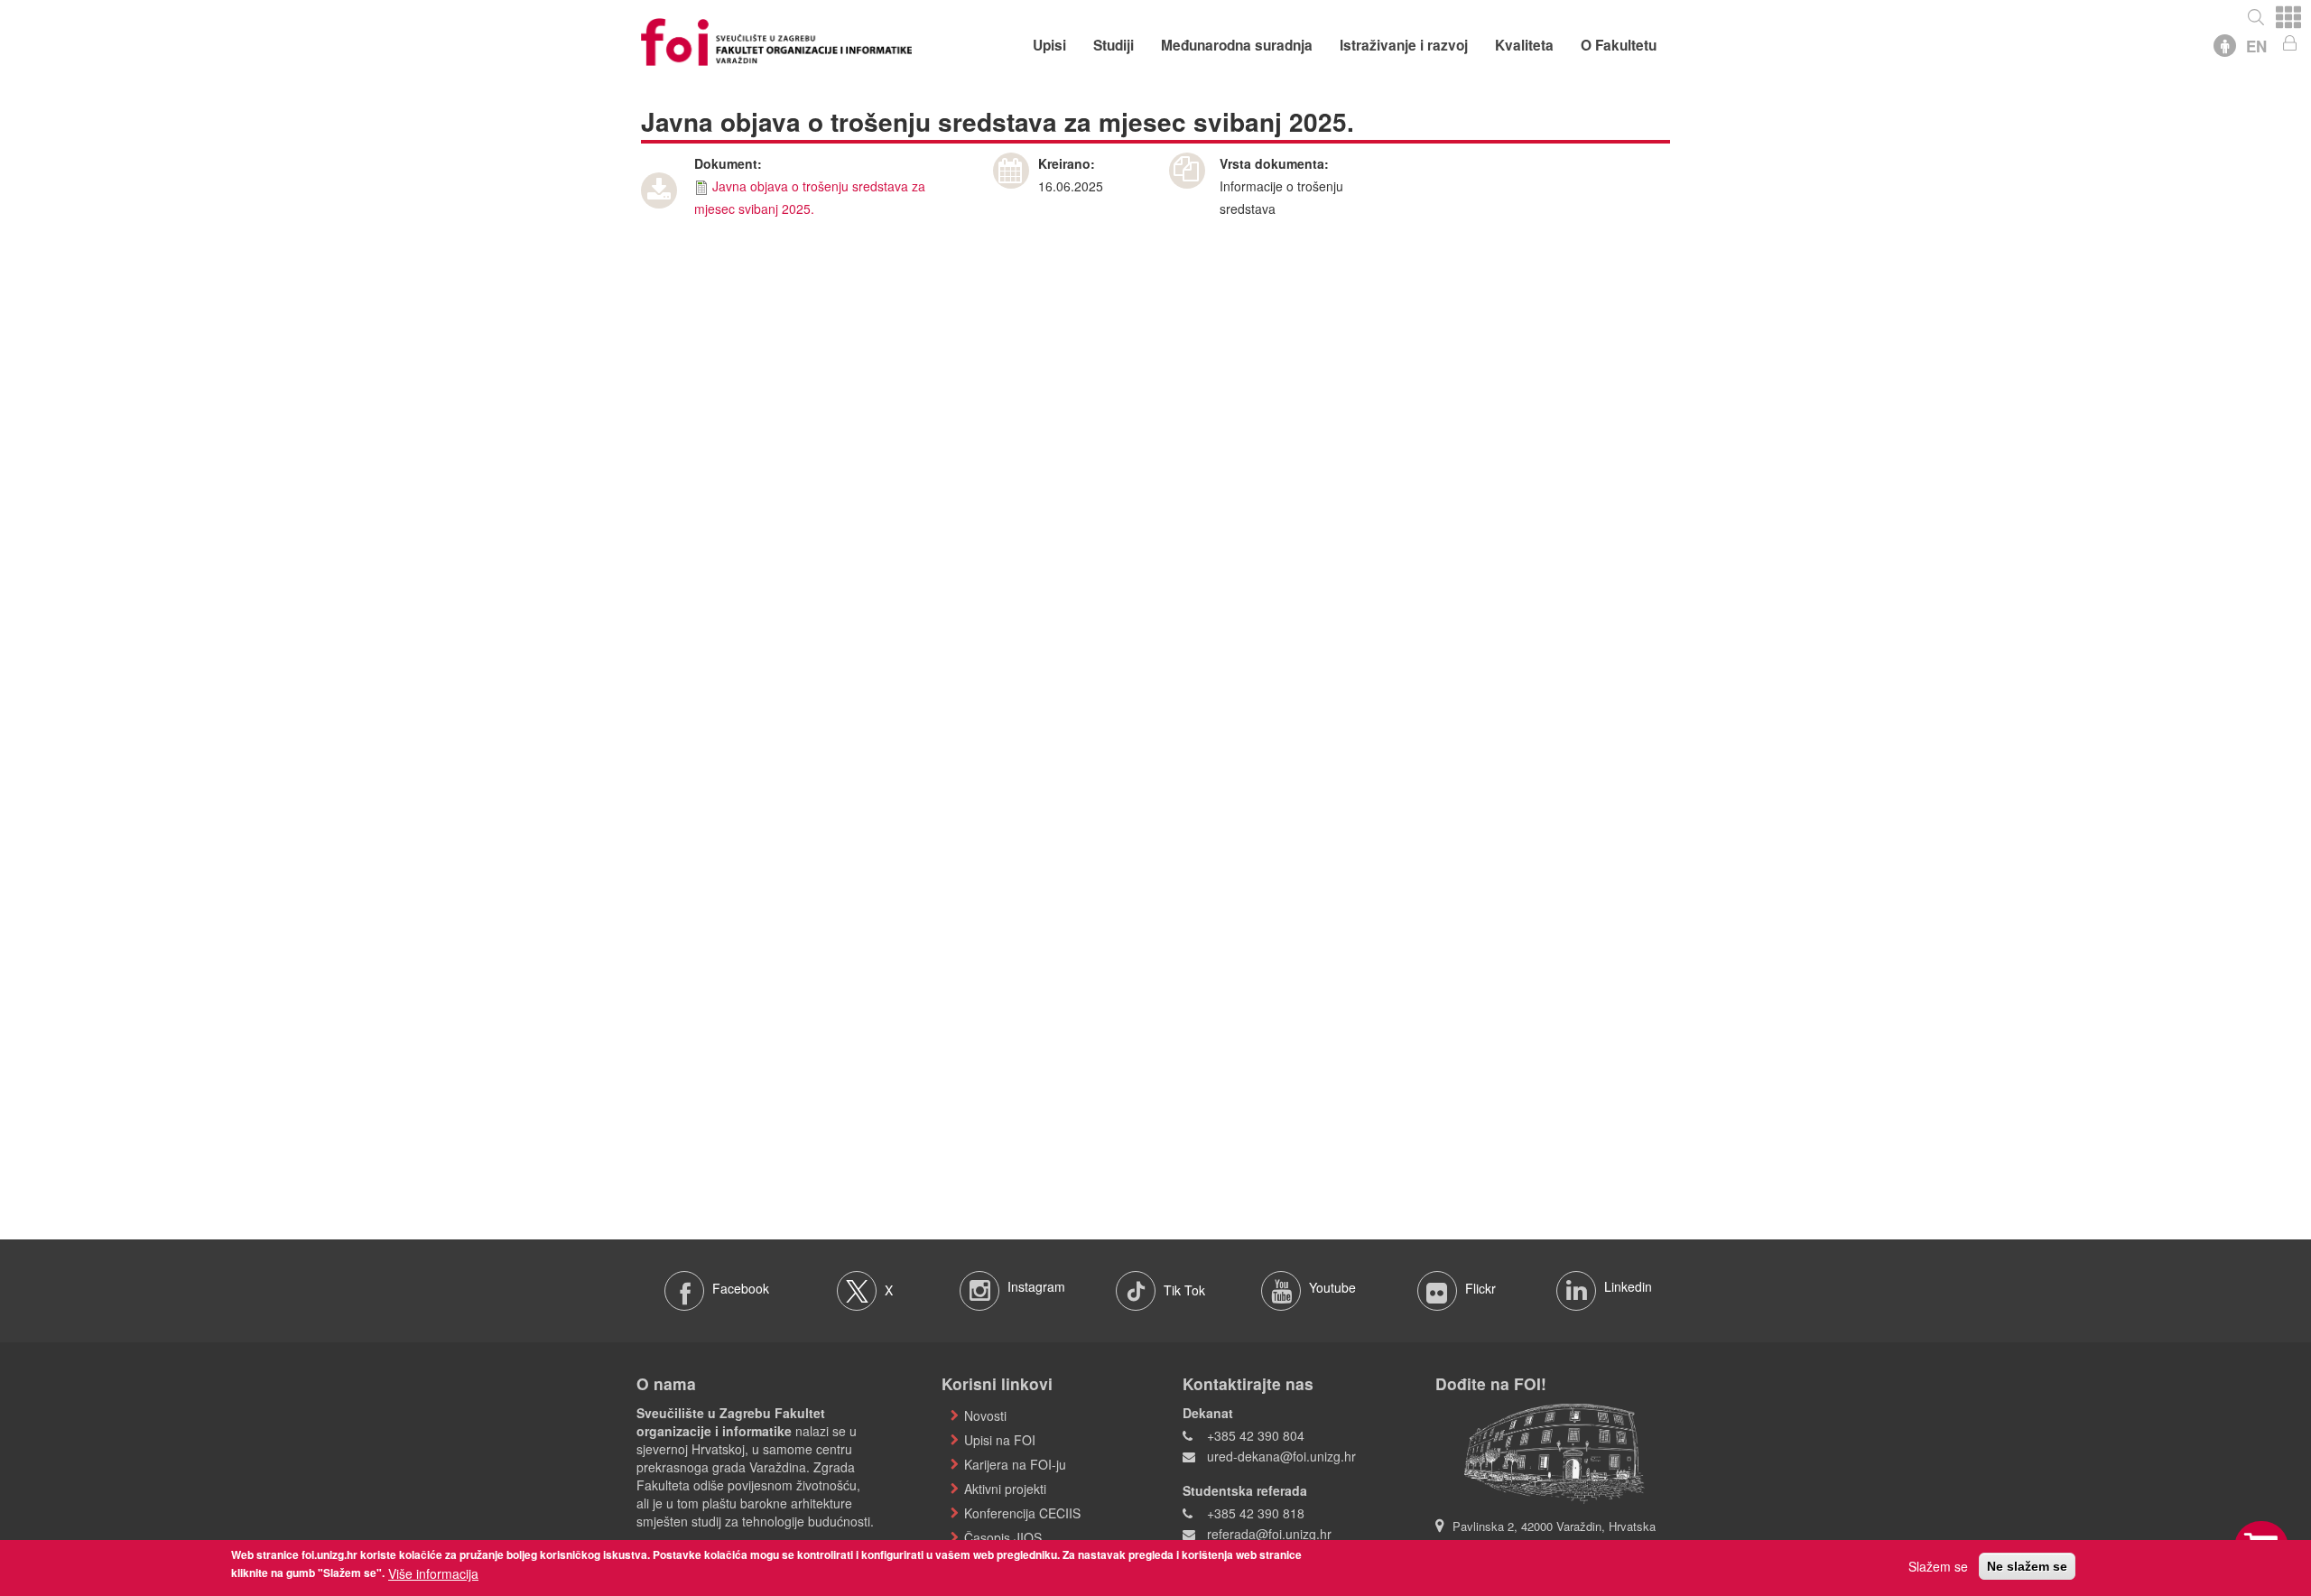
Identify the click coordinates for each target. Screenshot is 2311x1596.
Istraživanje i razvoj (1404, 45)
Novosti (985, 1415)
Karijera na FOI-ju (1015, 1464)
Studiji (1114, 45)
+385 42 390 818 (1256, 1513)
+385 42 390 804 (1256, 1435)
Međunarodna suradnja (1237, 45)
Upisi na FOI (1000, 1440)
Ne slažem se (2027, 1566)
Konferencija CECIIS (1022, 1513)
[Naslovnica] (776, 40)
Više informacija (433, 1573)
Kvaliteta (1524, 45)
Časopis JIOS (1003, 1537)
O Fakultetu (1619, 45)
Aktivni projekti (1005, 1489)
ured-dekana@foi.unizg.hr (1281, 1456)
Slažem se (1938, 1566)
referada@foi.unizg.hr (1269, 1534)
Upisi (1049, 45)
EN (2256, 46)
